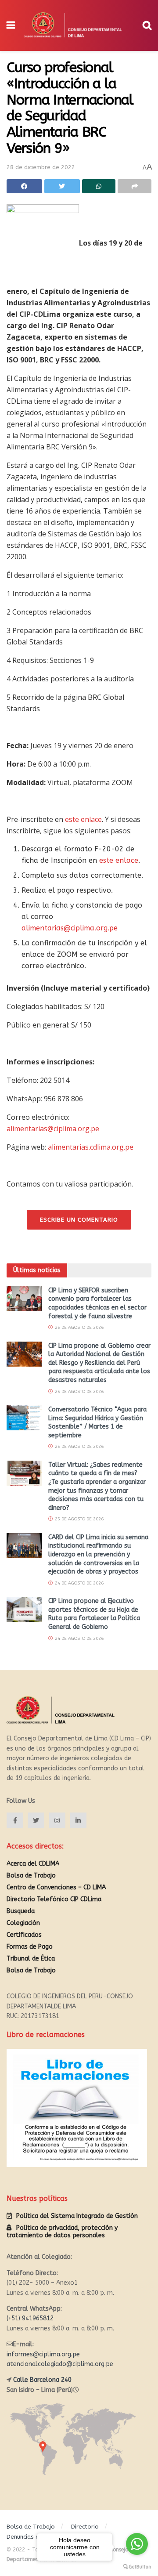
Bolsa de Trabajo (31, 1876)
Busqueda (21, 1911)
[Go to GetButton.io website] (137, 2567)
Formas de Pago (30, 1947)
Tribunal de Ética (31, 1959)
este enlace (83, 819)
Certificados (24, 1935)
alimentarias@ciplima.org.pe (70, 928)
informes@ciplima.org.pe (43, 2354)
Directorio (85, 2527)
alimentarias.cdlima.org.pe (91, 1147)
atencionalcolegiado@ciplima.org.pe (60, 2364)
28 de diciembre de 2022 (41, 167)
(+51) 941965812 (30, 2318)
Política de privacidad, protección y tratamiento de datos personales (62, 2232)
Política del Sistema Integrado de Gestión (77, 2216)
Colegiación (23, 1923)
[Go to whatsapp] (137, 2544)
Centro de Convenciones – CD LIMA (56, 1887)
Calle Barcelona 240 (42, 2380)
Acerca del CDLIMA (33, 1864)
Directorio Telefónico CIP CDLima (54, 1899)
